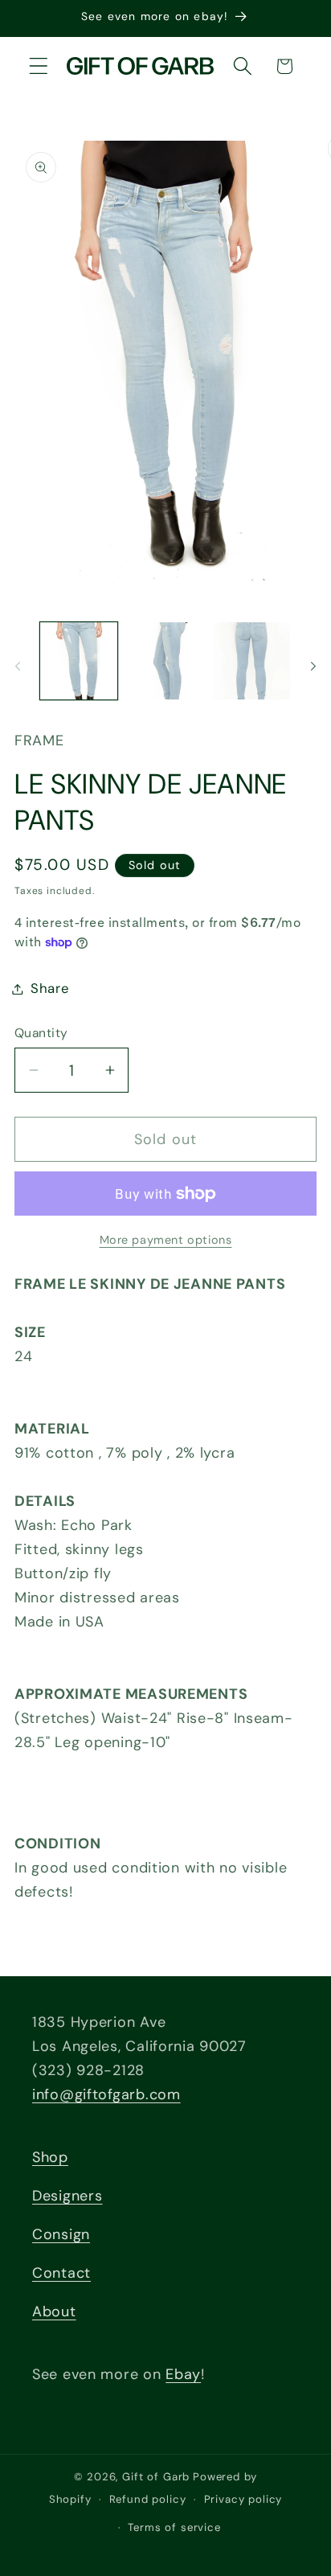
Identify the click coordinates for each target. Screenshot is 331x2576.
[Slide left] (18, 666)
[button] (39, 66)
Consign (61, 2234)
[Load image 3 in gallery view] (252, 661)
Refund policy (148, 2499)
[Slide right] (313, 666)
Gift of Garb (156, 2477)
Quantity (41, 1033)
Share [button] (50, 988)
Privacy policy (243, 2499)
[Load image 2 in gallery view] (165, 661)
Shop (50, 2157)
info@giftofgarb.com (106, 2094)
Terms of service (174, 2527)
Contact (61, 2273)
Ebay (183, 2374)
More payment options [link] (166, 1240)
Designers (67, 2196)
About (54, 2311)
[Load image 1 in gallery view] (79, 661)
